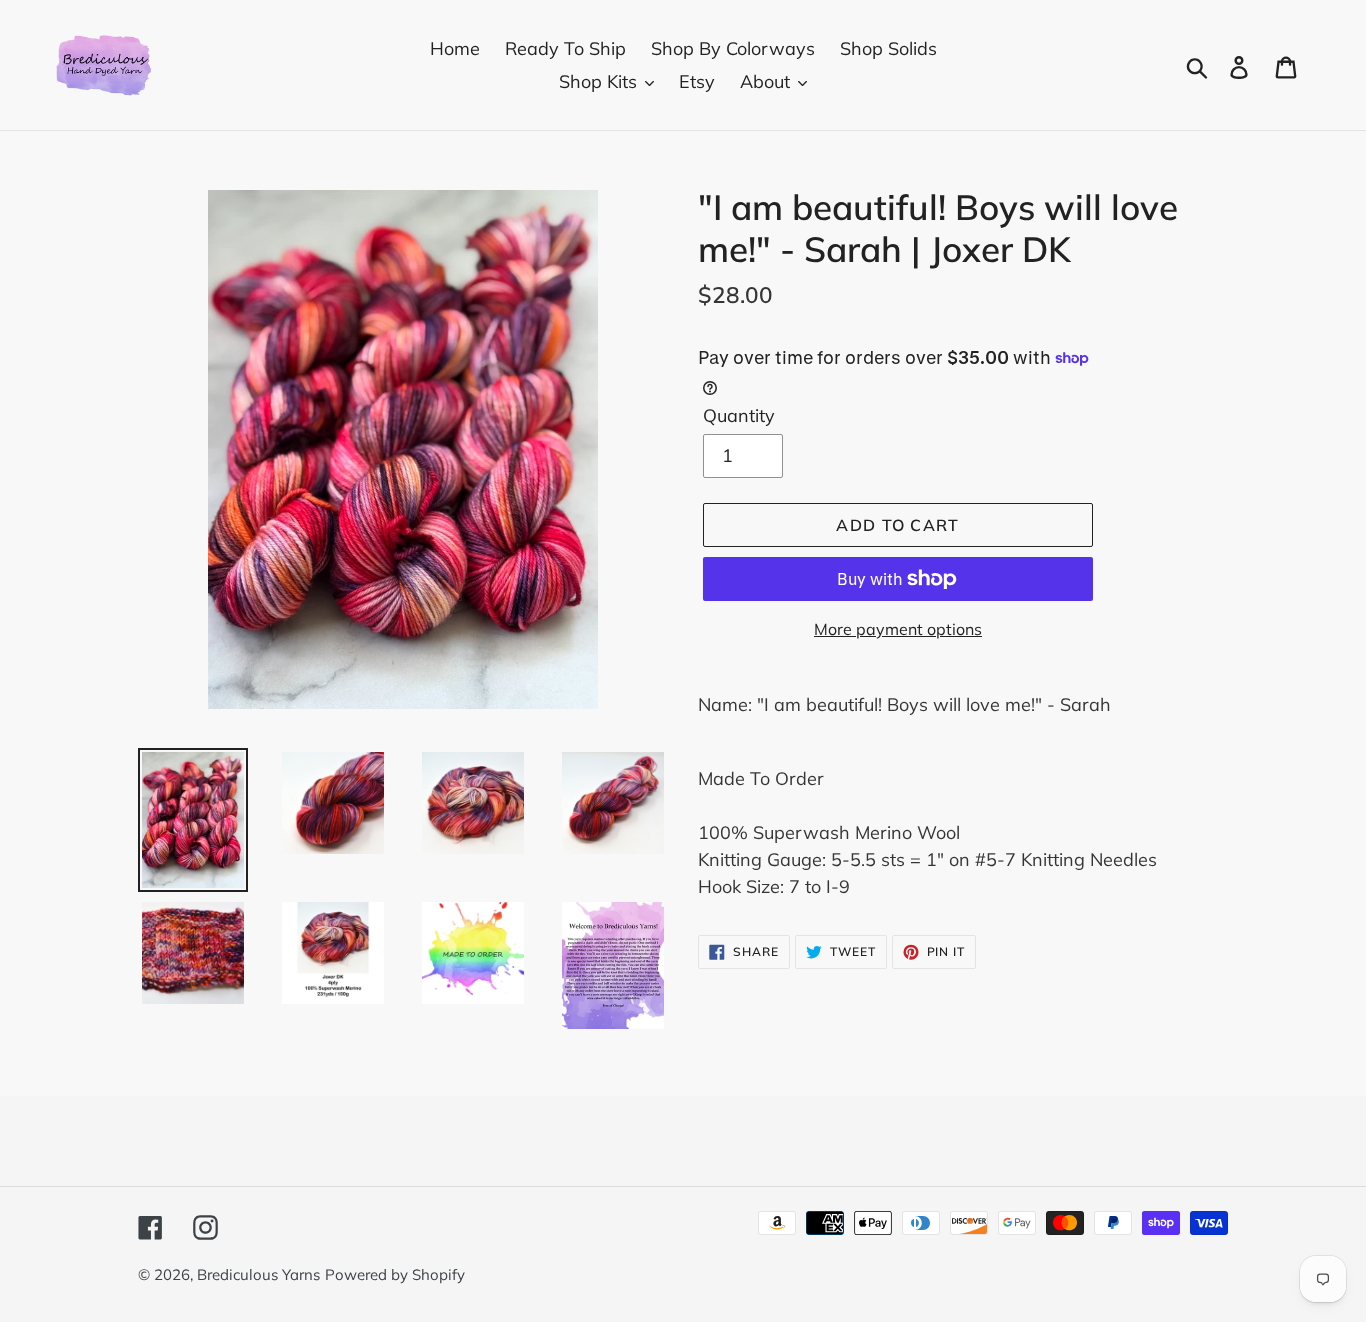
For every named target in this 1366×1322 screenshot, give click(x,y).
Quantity (739, 415)
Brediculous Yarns (258, 1274)
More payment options (898, 629)
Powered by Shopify (395, 1274)
